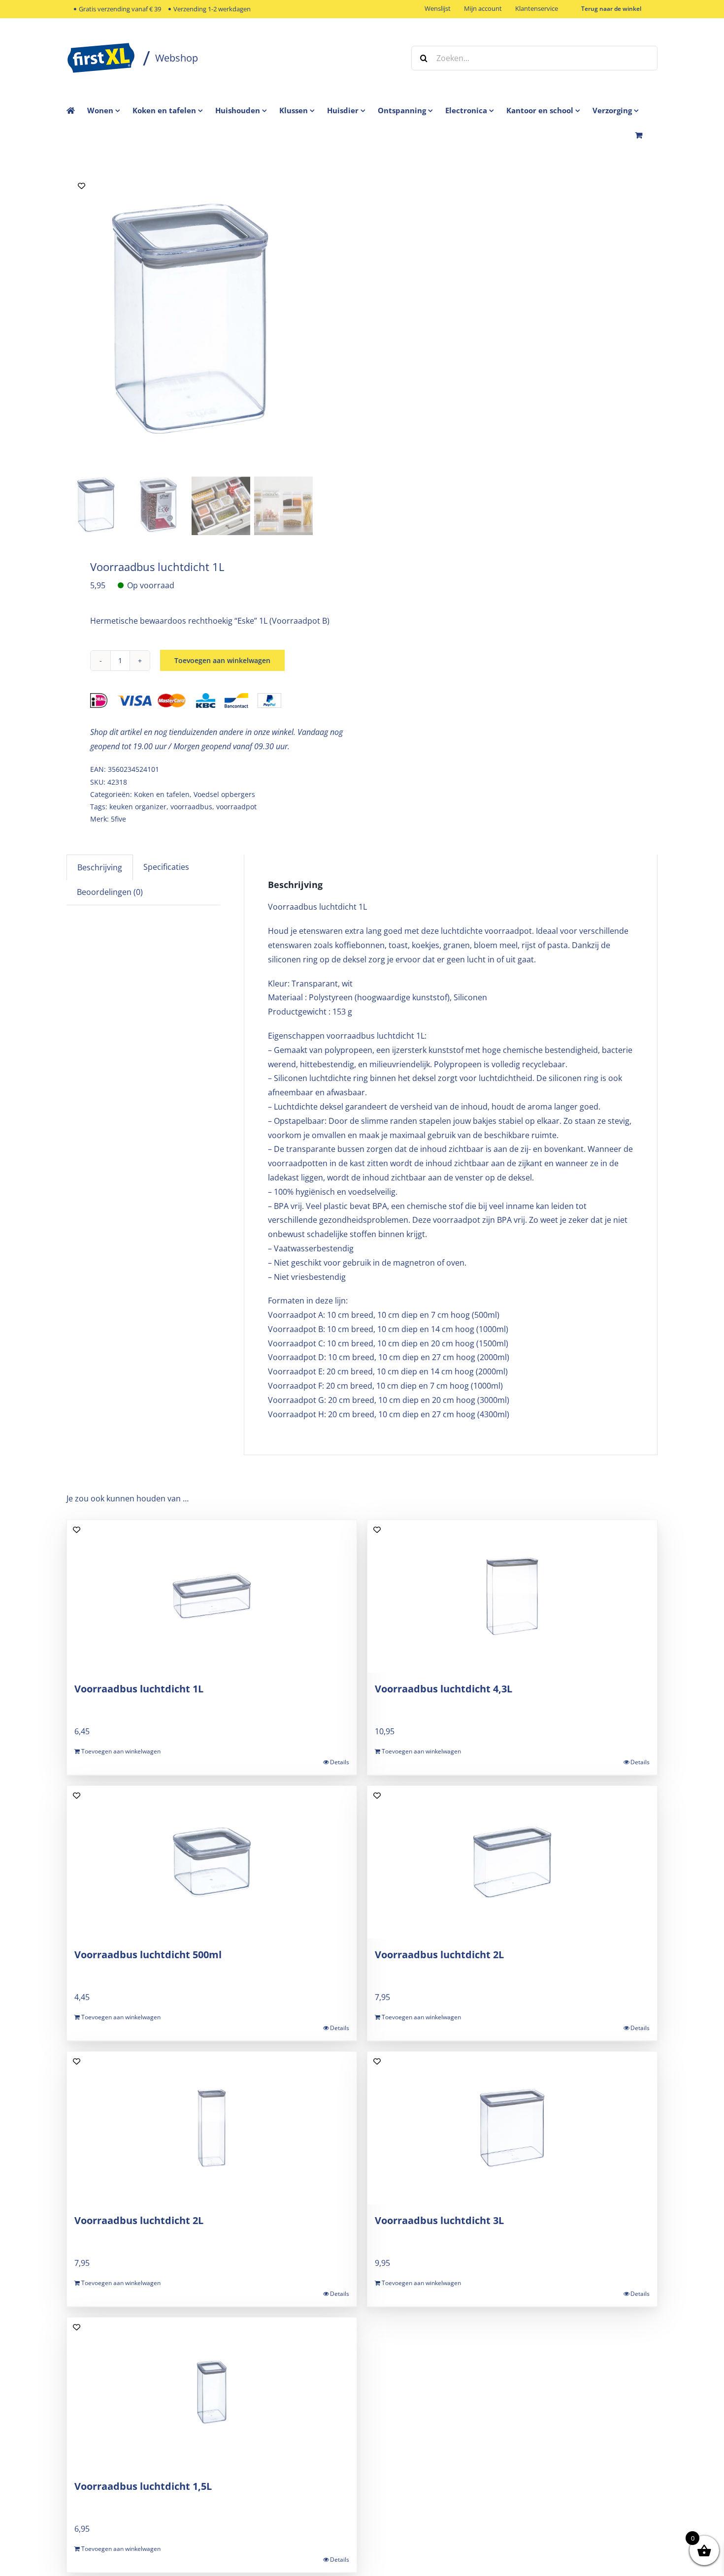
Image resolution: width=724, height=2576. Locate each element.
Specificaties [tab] (166, 867)
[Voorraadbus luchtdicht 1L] (190, 322)
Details (340, 1762)
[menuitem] (110, 110)
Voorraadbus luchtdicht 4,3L (444, 1689)
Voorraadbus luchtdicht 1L (139, 1689)
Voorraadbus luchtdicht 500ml (148, 1955)
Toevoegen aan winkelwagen (222, 660)
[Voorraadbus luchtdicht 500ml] (212, 1862)
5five (118, 819)
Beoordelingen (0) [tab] (110, 892)
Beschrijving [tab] (100, 867)
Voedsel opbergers (224, 794)
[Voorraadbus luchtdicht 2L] (512, 1862)
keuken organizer (138, 807)
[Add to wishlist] (82, 186)
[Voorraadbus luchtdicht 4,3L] (512, 1596)
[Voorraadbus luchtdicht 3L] (512, 2128)
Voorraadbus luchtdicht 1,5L (143, 2486)
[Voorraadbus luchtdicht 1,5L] (212, 2394)
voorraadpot (236, 807)
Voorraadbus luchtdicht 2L (439, 1955)
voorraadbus (191, 807)
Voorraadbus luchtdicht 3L (439, 2220)
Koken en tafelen (162, 794)
